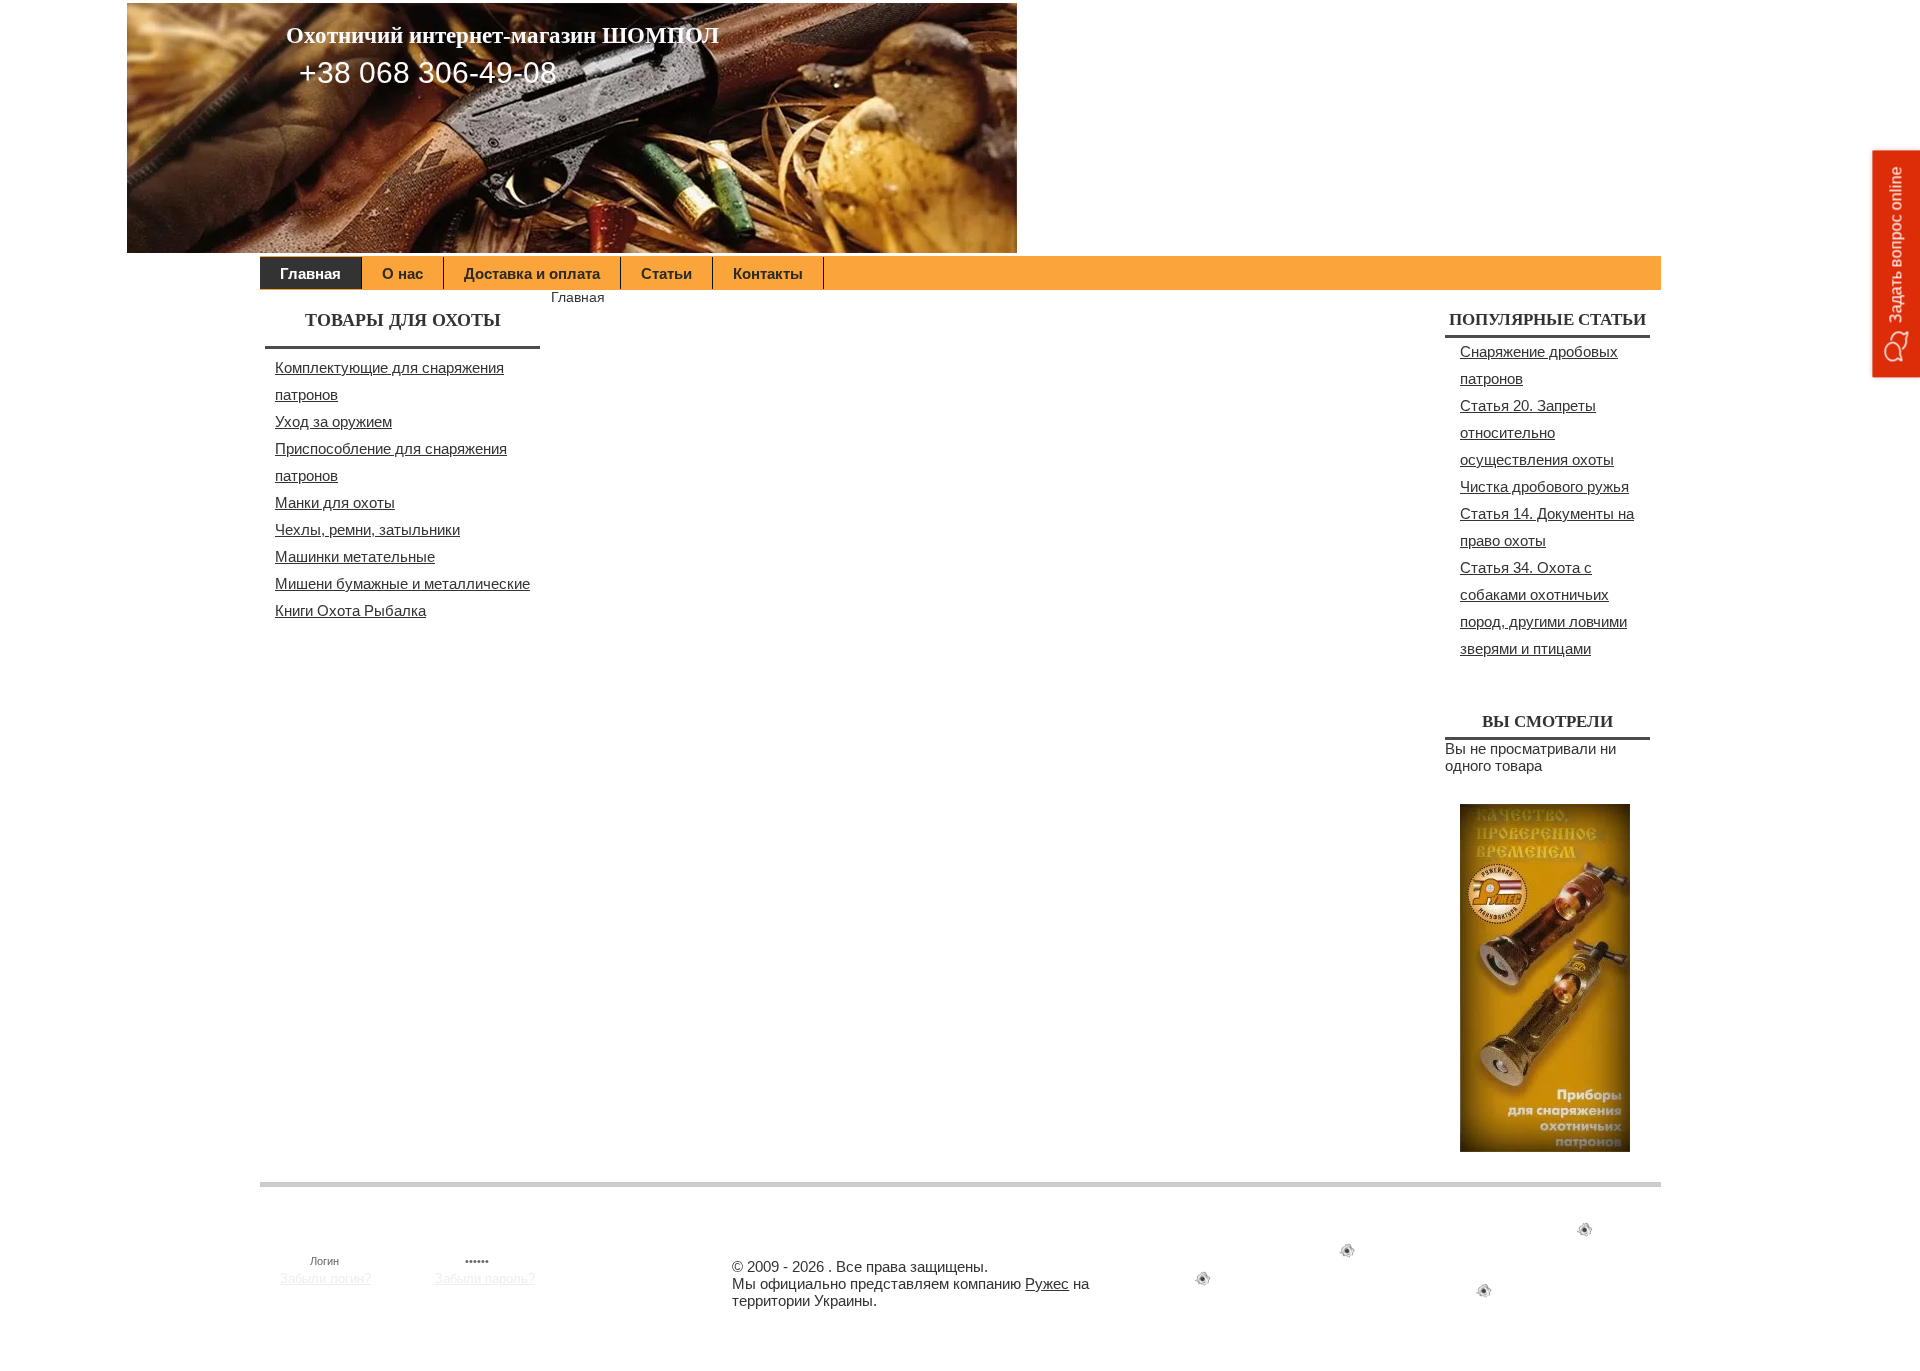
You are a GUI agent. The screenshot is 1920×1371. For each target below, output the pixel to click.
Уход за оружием (333, 421)
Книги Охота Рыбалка (350, 610)
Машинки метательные (355, 556)
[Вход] (630, 1258)
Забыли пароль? (485, 1278)
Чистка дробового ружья (1544, 486)
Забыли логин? (325, 1278)
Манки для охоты (335, 502)
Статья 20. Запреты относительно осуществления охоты (1537, 432)
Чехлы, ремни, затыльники (367, 529)
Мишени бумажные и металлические (402, 583)
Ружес (1047, 1283)
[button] (1896, 263)
